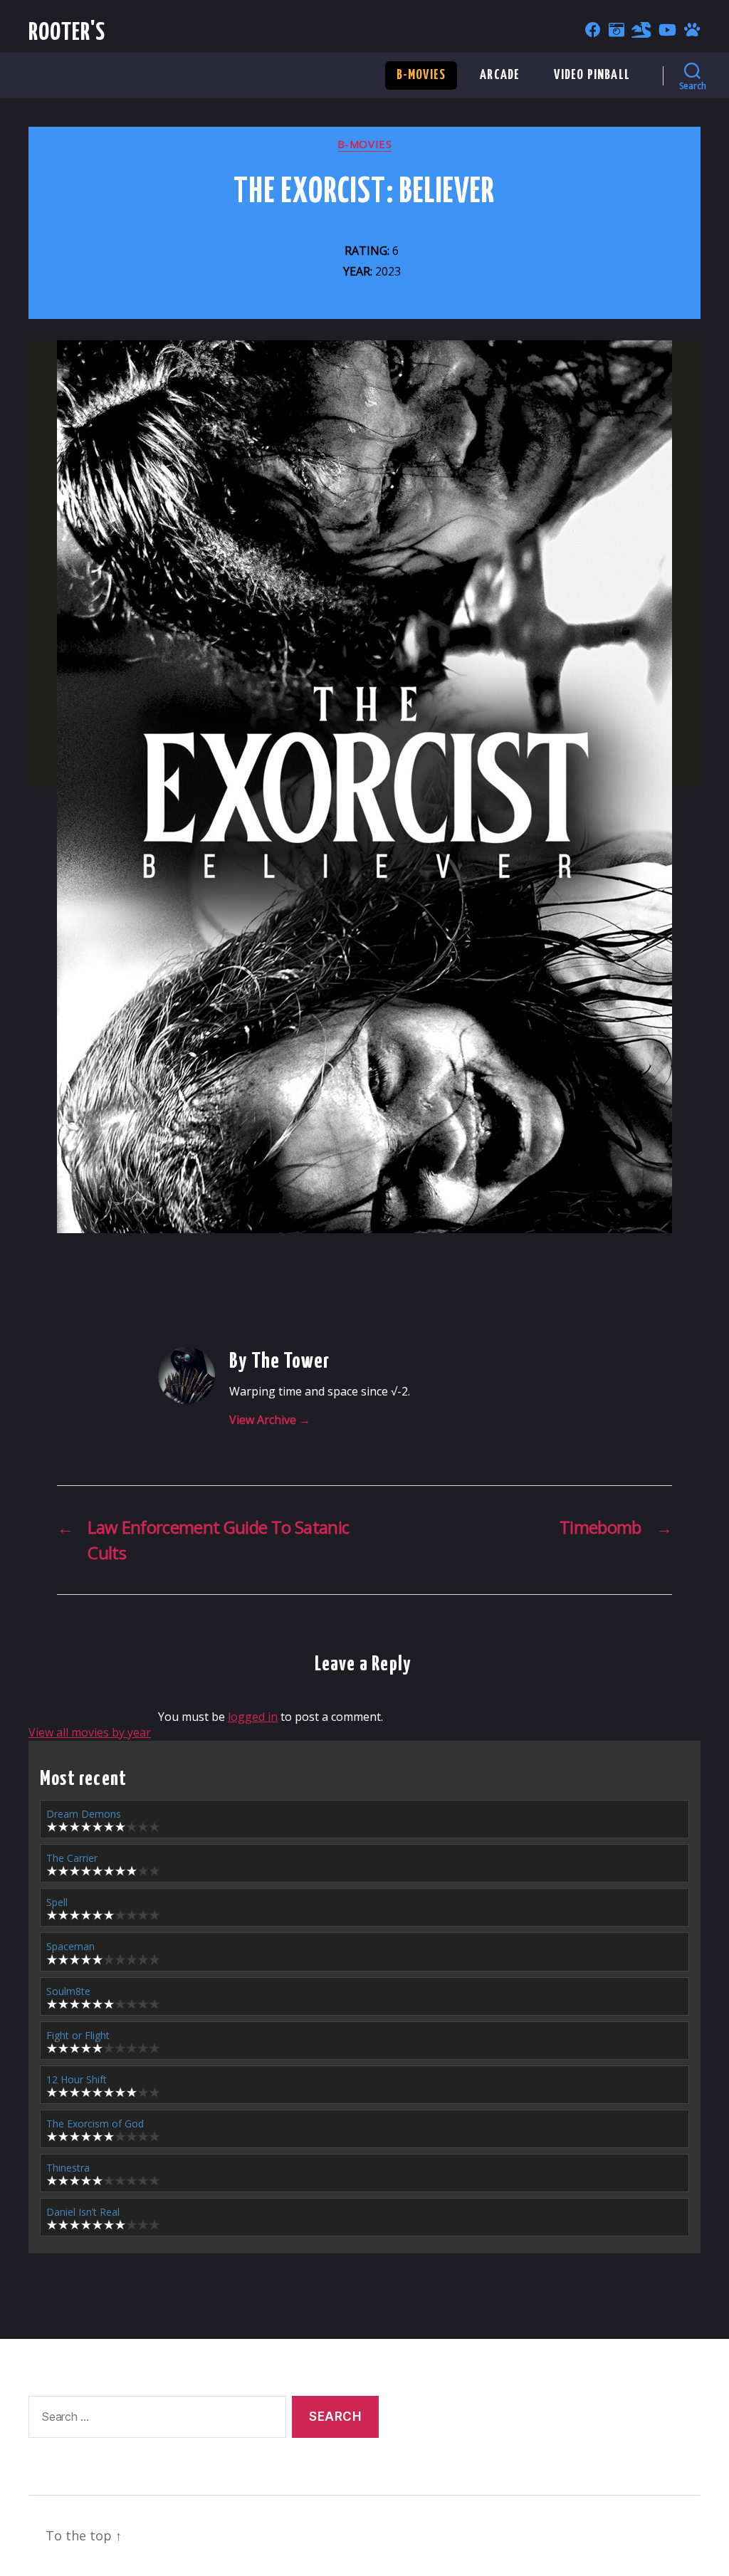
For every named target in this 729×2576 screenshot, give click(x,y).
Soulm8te (68, 1991)
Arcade (500, 75)
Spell (57, 1902)
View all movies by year (90, 1732)
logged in (253, 1717)
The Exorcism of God (95, 2124)
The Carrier (72, 1858)
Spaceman (70, 1946)
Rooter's (67, 33)
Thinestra (68, 2168)
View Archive (270, 1420)
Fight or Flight (78, 2035)
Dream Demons (84, 1814)
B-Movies (421, 75)
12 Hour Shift (77, 2079)
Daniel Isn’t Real (83, 2212)
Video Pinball (592, 75)
